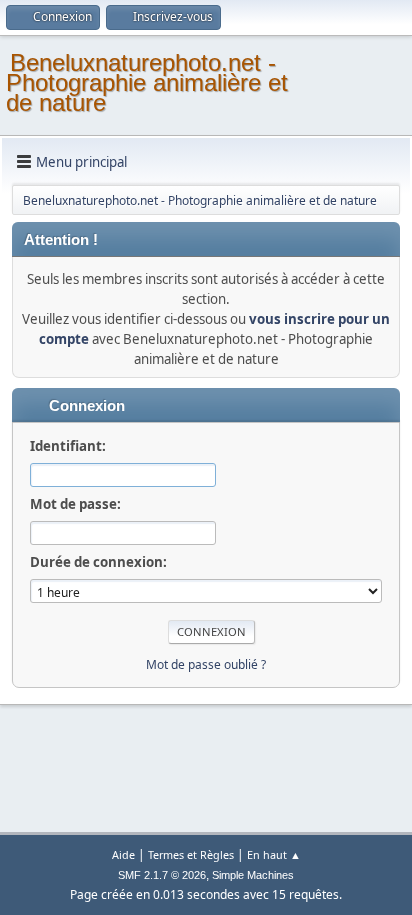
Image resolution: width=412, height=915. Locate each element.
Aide (123, 854)
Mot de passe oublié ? (206, 664)
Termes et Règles (191, 854)
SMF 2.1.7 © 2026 (162, 875)
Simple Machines (253, 875)
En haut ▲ (274, 854)
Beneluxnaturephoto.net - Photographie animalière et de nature (147, 82)
